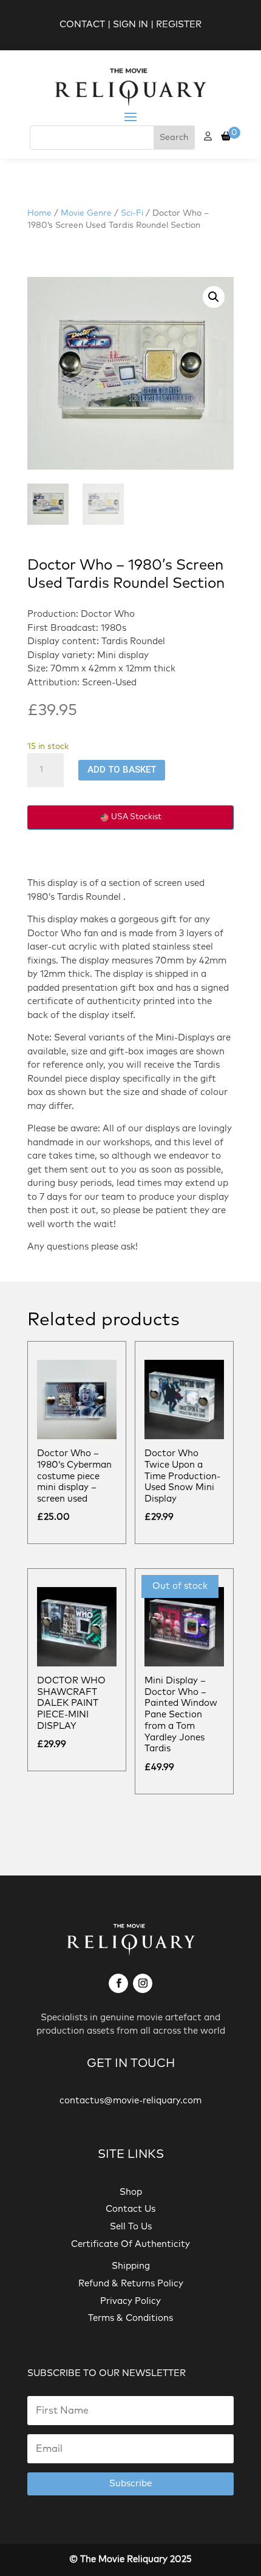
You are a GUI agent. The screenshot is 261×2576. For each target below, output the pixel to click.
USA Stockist (136, 817)
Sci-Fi (132, 213)
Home (39, 213)
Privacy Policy (130, 2301)
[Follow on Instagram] (143, 1983)
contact (82, 25)
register (179, 25)
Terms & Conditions (130, 2318)
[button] (214, 297)
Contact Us (130, 2209)
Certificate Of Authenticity (130, 2244)
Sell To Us (131, 2227)
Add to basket (122, 770)
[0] (226, 137)
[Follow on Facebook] (118, 1983)
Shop (131, 2192)
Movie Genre (86, 213)
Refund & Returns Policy (131, 2284)
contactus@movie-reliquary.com (130, 2101)
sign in (130, 25)
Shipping (131, 2266)
